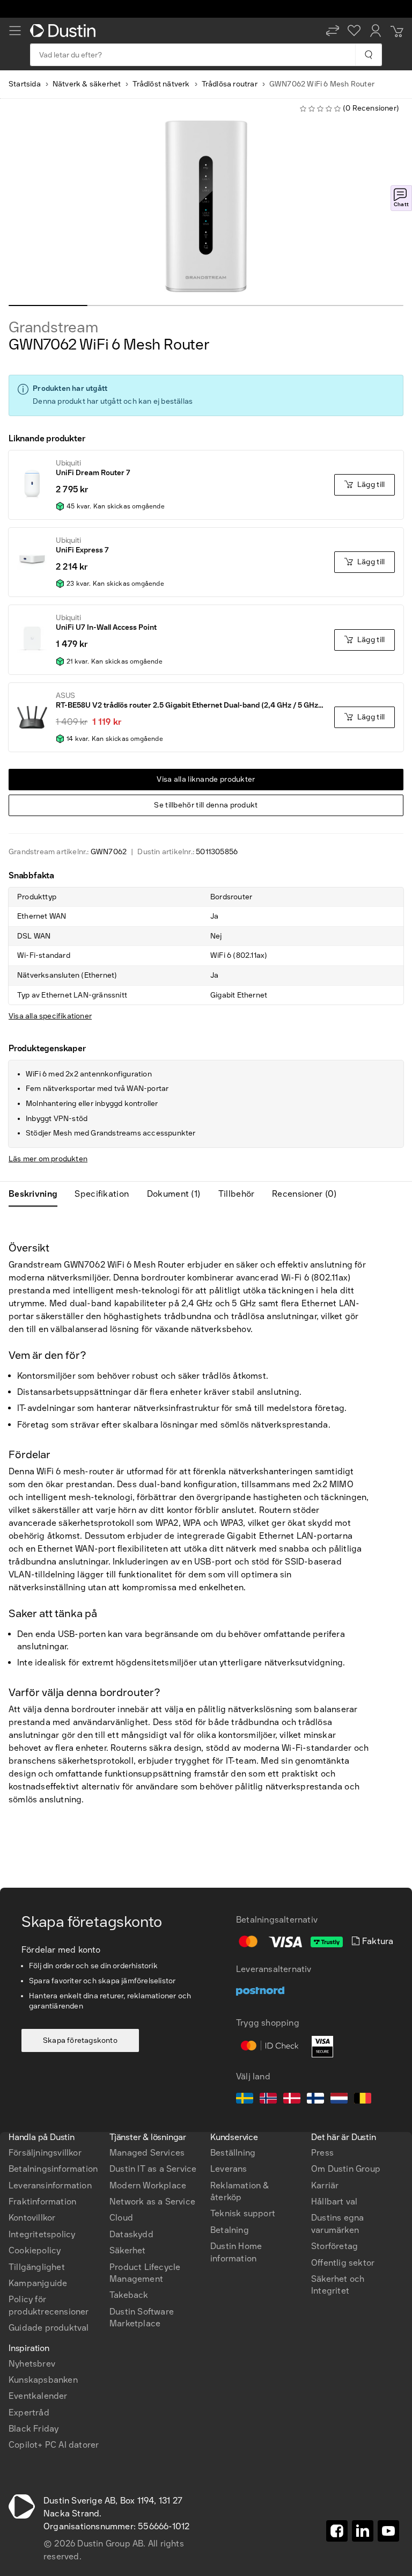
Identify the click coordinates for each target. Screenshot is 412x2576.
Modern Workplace (148, 2185)
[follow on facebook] (337, 2531)
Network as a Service (152, 2202)
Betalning (230, 2230)
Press (322, 2153)
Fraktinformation (42, 2202)
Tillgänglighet (37, 2267)
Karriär (325, 2185)
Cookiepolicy (35, 2250)
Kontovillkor (32, 2218)
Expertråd (29, 2413)
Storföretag (334, 2246)
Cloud (121, 2218)
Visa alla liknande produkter (206, 779)
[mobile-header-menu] (15, 31)
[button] (333, 31)
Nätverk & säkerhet (87, 84)
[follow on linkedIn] (363, 2531)
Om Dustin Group (346, 2169)
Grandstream (53, 328)
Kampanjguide (38, 2283)
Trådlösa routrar (230, 84)
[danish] (292, 2100)
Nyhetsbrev (32, 2364)
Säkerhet (128, 2250)
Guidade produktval (49, 2328)
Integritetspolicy (42, 2234)
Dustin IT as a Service (153, 2169)
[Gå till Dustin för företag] (65, 31)
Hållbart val (334, 2202)
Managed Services (147, 2153)
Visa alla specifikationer (50, 1016)
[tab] (37, 1194)
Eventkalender (38, 2396)
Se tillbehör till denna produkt (206, 805)
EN (32, 2084)
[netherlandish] (339, 2100)
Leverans (229, 2169)
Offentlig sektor (343, 2263)
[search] (368, 55)
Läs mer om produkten (48, 1159)
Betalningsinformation (53, 2169)
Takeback (129, 2295)
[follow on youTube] (388, 2531)
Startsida (25, 84)
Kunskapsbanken (43, 2380)
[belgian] (363, 2100)
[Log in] (376, 31)
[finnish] (315, 2100)
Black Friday (34, 2429)
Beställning (233, 2153)
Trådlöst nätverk (161, 84)
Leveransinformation (50, 2185)
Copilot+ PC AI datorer (54, 2445)
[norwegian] (268, 2100)
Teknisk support (243, 2213)
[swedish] (245, 2100)
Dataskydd (131, 2234)
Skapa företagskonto (80, 2040)
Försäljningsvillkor (45, 2153)
